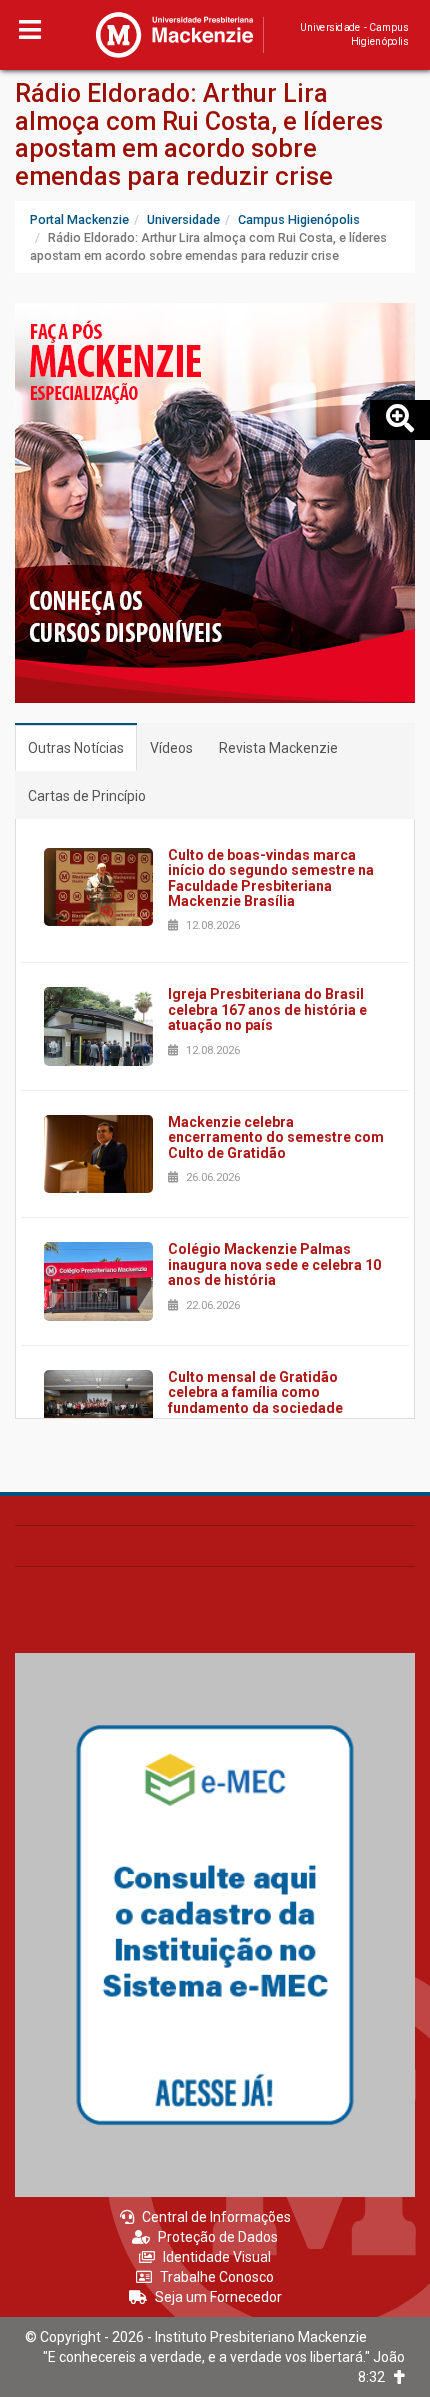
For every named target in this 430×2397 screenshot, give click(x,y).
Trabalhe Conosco (217, 2277)
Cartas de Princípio (87, 796)
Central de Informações (216, 2217)
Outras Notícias (76, 748)
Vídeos (171, 748)
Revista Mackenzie (278, 748)
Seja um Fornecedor (218, 2297)
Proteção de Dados (218, 2237)
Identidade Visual (217, 2257)
